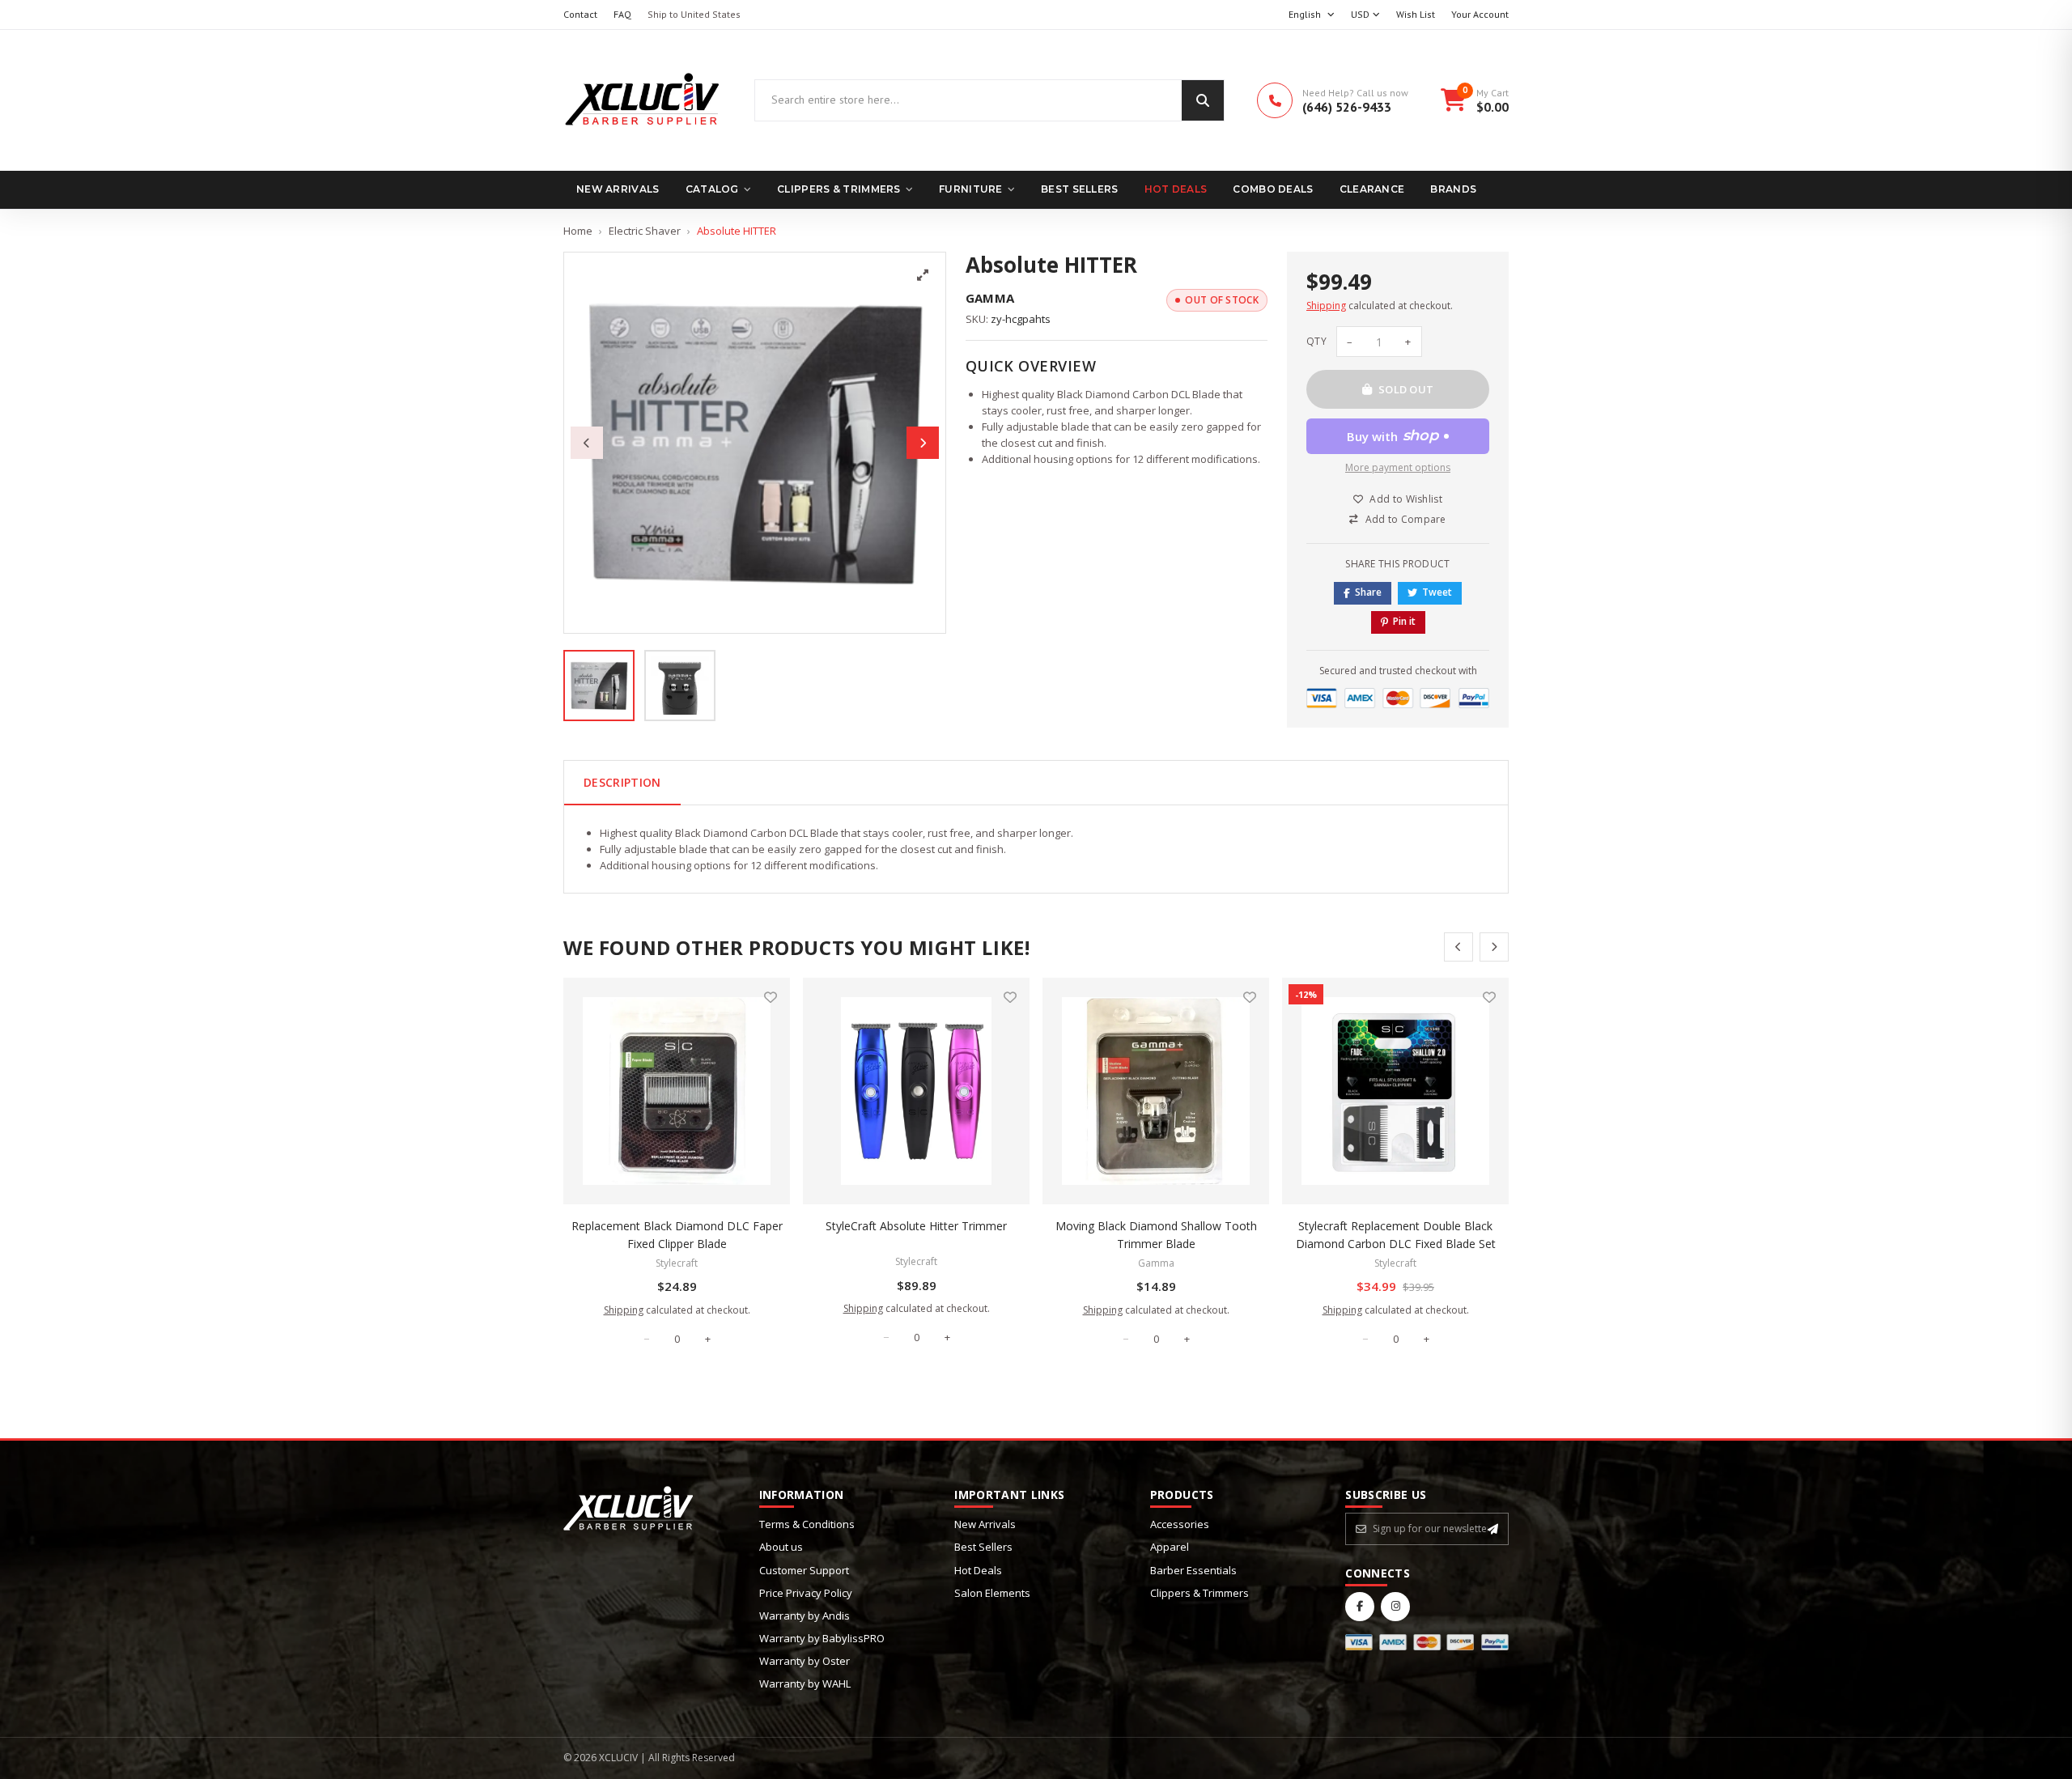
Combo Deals (1273, 189)
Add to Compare (1406, 519)
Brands (1453, 189)
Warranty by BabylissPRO (822, 1638)
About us (781, 1547)
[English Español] (1312, 15)
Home (578, 231)
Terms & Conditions (807, 1524)
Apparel (1170, 1547)
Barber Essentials (1193, 1570)
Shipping (1326, 306)
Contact (580, 14)
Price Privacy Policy (806, 1593)
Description (622, 782)
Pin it (1404, 621)
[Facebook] (1360, 1607)
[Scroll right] (1494, 947)
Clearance (1372, 189)
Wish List (1416, 14)
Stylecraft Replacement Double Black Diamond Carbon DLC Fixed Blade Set (1396, 1235)
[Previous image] (587, 443)
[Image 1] (599, 686)
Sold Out (1406, 389)
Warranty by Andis (805, 1616)
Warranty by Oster (805, 1661)
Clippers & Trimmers (839, 189)
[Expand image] (923, 275)
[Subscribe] (1493, 1529)
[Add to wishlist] (771, 997)
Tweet (1437, 592)
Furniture (971, 189)
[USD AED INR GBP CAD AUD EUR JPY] (1365, 15)
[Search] (1203, 100)
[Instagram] (1395, 1607)
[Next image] (923, 443)
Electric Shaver (645, 231)
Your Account (1480, 14)
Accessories (1180, 1524)
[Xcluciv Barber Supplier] (643, 100)
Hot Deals (1176, 189)
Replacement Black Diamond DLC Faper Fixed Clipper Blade (677, 1235)
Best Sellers (1080, 189)
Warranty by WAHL (805, 1683)
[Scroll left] (1458, 947)
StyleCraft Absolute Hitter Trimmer (916, 1226)
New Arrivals (618, 189)
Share (1368, 592)
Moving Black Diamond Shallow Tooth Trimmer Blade (1156, 1235)
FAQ (622, 14)
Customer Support (804, 1570)
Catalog (712, 189)
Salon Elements (992, 1593)
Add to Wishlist (1406, 499)
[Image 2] (680, 686)
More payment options (1398, 467)
